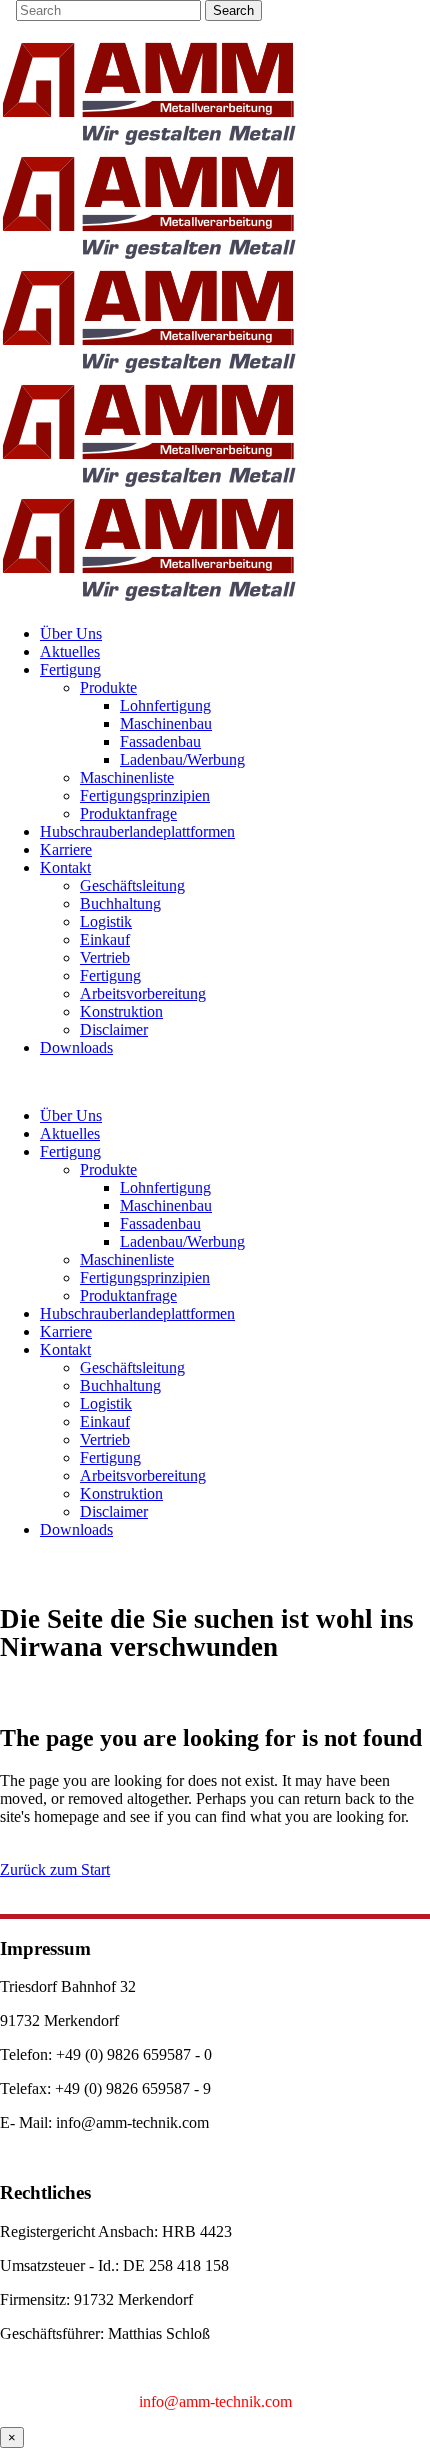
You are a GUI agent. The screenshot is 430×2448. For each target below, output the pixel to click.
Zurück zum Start (55, 1869)
